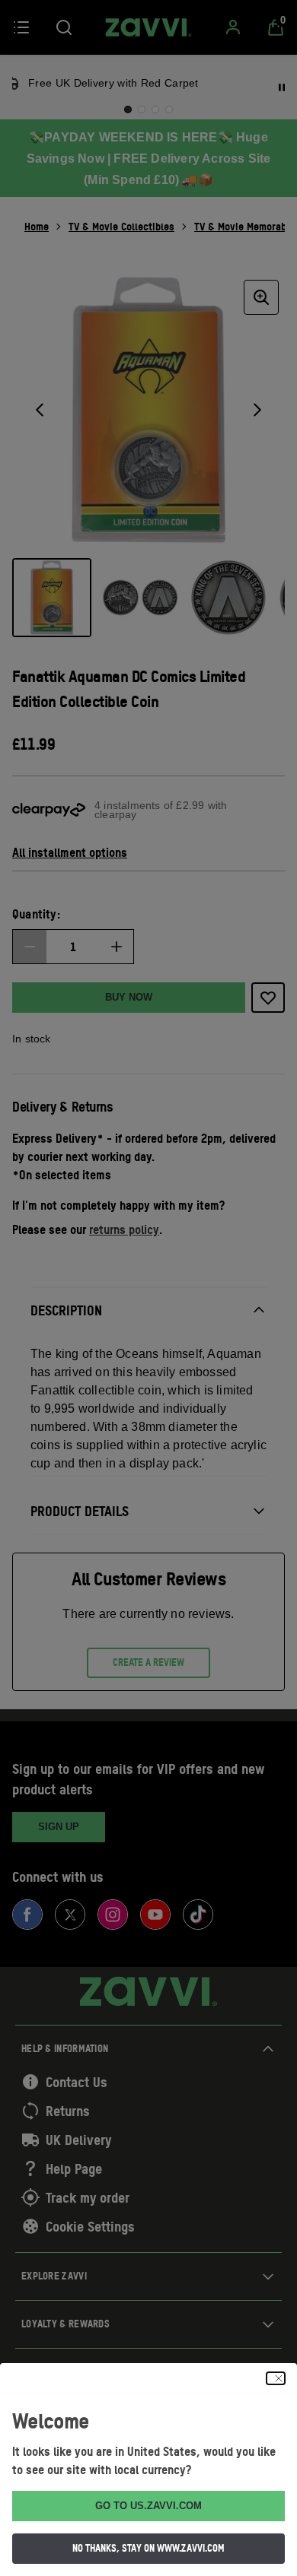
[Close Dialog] (276, 2378)
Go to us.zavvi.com (148, 2506)
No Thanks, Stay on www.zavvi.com (148, 2548)
